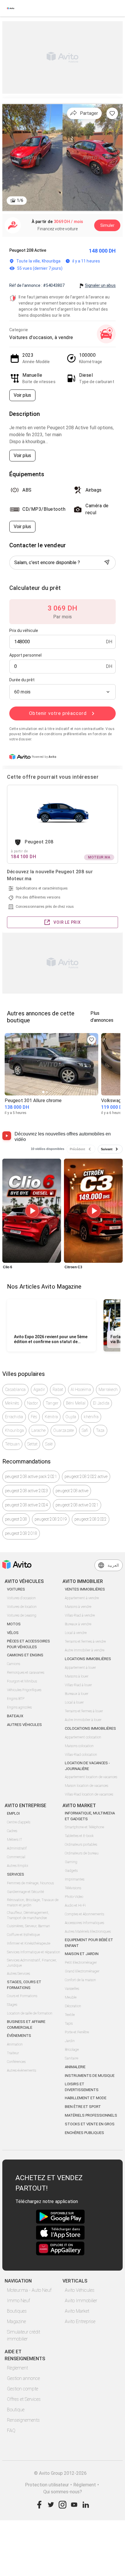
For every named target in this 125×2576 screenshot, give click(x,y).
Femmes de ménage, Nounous (30, 1883)
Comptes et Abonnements (84, 1914)
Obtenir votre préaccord (58, 713)
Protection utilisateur (47, 2485)
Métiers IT (15, 1840)
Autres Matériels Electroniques (88, 1932)
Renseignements (23, 2420)
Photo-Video (74, 1897)
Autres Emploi (18, 1866)
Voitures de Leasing (22, 1615)
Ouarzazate (64, 1430)
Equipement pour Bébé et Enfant (89, 1943)
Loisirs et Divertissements (82, 2087)
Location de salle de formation (30, 2013)
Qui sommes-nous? (63, 2492)
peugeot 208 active (72, 1491)
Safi (85, 1430)
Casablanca (15, 1390)
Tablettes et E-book (79, 1836)
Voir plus (22, 395)
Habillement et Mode (86, 2098)
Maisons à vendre (78, 1607)
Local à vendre (76, 1633)
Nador (33, 1403)
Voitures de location (22, 1607)
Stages (12, 2005)
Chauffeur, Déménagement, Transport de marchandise (28, 1915)
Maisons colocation (79, 1746)
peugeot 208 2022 (91, 1519)
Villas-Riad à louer (78, 1685)
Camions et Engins (25, 1655)
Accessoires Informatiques (84, 1923)
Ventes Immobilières (85, 1589)
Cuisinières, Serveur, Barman (28, 1926)
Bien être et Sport (83, 2107)
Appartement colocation (83, 1737)
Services (16, 1874)
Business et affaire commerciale (26, 2025)
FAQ (11, 2431)
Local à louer (74, 1702)
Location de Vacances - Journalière (87, 1766)
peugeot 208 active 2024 (26, 1505)
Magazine (16, 2322)
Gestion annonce (23, 2378)
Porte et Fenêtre (77, 2032)
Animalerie (75, 2067)
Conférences (16, 2062)
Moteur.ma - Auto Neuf (29, 2290)
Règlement (17, 2368)
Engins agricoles (19, 1707)
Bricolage (72, 2050)
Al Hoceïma (81, 1390)
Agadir (39, 1390)
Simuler (107, 225)
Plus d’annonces (102, 1017)
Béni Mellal (76, 1403)
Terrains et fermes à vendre (85, 1642)
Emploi (13, 1813)
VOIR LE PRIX (67, 922)
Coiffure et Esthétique (23, 1935)
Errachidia (14, 1417)
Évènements (19, 2036)
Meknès (12, 1403)
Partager (89, 113)
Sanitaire (72, 2058)
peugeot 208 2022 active (86, 1477)
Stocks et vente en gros (90, 2124)
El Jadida (101, 1403)
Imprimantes (75, 1879)
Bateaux (15, 1716)
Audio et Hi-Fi (75, 1905)
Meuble (71, 1997)
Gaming (71, 1862)
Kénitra (51, 1417)
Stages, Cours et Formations (24, 1985)
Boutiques (17, 2311)
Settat (33, 1444)
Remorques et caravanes (26, 1673)
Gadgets (71, 1871)
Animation (15, 2044)
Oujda (71, 1417)
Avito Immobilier (81, 2301)
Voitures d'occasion (21, 1598)
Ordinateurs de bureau (82, 1853)
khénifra (91, 1417)
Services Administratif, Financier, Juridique (32, 1963)
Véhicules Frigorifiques (24, 1690)
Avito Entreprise (80, 2322)
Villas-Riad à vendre (80, 1615)
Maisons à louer (77, 1676)
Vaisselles (72, 1989)
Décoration (73, 2006)
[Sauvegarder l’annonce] (112, 113)
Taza (100, 1430)
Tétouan (12, 1444)
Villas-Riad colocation (81, 1755)
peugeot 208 (16, 1519)
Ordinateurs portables (81, 1845)
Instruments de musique (90, 2076)
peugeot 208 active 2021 (77, 1505)
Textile (70, 2015)
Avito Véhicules (80, 2290)
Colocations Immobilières (90, 1728)
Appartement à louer (80, 1668)
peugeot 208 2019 (51, 1519)
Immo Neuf (18, 2301)
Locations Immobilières (88, 1659)
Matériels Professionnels (91, 2115)
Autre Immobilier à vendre (85, 1650)
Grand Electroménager (82, 1971)
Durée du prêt (22, 680)
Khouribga (14, 1430)
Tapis (69, 2024)
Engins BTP (16, 1699)
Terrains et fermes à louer (84, 1711)
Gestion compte (23, 2389)
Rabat (58, 1390)
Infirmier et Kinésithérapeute (29, 1943)
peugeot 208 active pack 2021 (31, 1477)
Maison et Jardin (82, 1954)
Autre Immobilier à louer (83, 1720)
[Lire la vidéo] (32, 1211)
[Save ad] (92, 1040)
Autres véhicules (24, 1725)
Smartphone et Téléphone (84, 1827)
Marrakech (108, 1390)
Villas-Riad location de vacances (89, 1794)
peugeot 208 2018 (21, 1533)
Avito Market (77, 2311)
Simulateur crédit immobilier (24, 2335)
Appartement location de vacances (91, 1777)
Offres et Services (24, 2399)
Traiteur (13, 2053)
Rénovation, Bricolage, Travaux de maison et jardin (33, 1903)
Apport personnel (25, 655)
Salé (49, 1444)
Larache (39, 1430)
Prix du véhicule (24, 631)
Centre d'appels (19, 1822)
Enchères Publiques (84, 2133)
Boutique (16, 2410)
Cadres (12, 1831)
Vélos (13, 1633)
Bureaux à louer (77, 1694)
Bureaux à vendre (78, 1624)
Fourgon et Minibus (22, 1681)
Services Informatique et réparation (34, 1952)
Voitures (16, 1589)
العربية (113, 1565)
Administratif (17, 1848)
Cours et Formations (22, 1996)
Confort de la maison (80, 1980)
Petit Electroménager (81, 1963)
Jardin (70, 2041)
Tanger (52, 1403)
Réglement (85, 2485)
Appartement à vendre (82, 1598)
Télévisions (73, 1888)
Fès (34, 1417)
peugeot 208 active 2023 (26, 1491)
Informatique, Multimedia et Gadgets (90, 1816)
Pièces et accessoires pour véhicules (28, 1644)
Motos (14, 1624)
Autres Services (18, 1974)
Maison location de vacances (86, 1786)
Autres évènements (22, 2070)
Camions (14, 1664)
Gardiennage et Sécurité (25, 1892)
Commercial (16, 1857)
